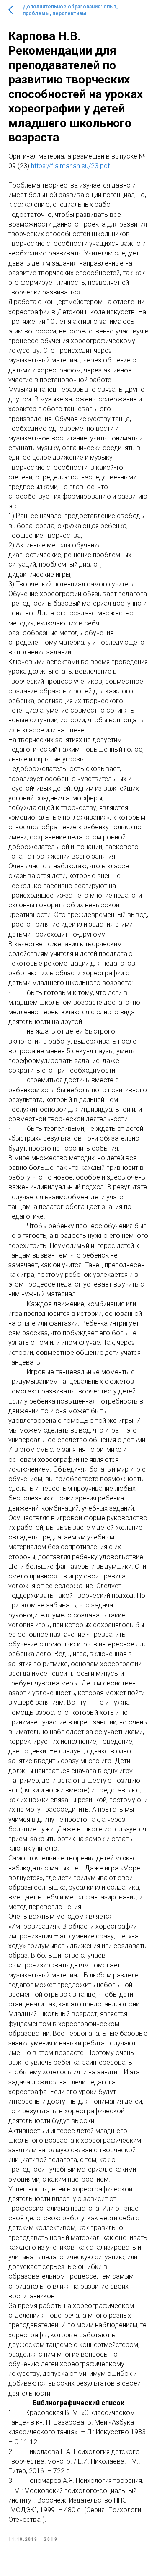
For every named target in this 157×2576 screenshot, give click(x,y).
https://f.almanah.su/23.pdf (70, 166)
